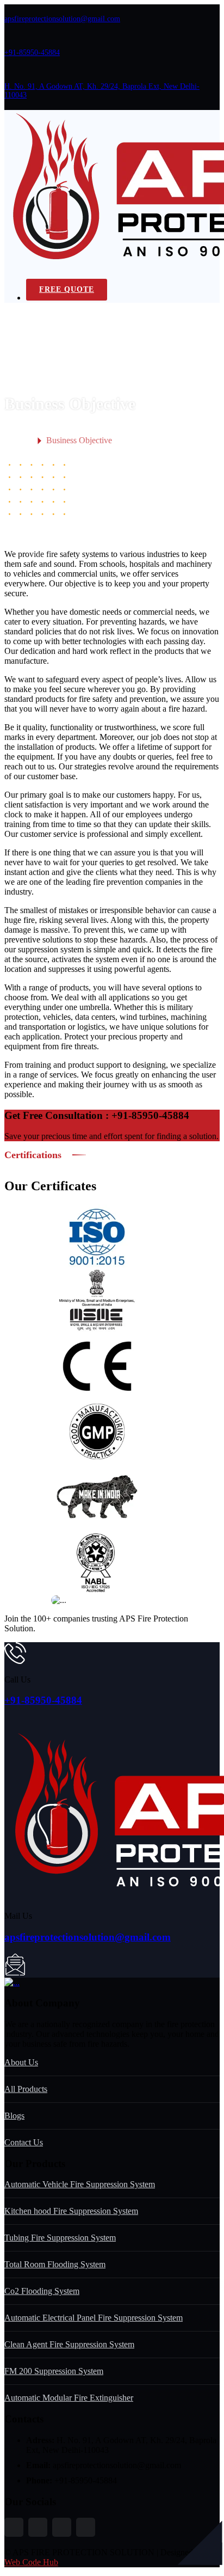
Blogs (14, 2116)
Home (17, 441)
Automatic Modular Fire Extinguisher (69, 2398)
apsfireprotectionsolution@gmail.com (62, 19)
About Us (21, 2062)
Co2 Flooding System (42, 2291)
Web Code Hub (31, 2562)
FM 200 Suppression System (54, 2371)
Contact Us (24, 2142)
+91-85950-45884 (32, 53)
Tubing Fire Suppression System (60, 2238)
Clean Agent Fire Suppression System (69, 2344)
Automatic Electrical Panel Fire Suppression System (94, 2318)
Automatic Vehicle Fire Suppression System (80, 2184)
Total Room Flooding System (55, 2264)
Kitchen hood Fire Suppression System (71, 2211)
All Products (26, 2089)
